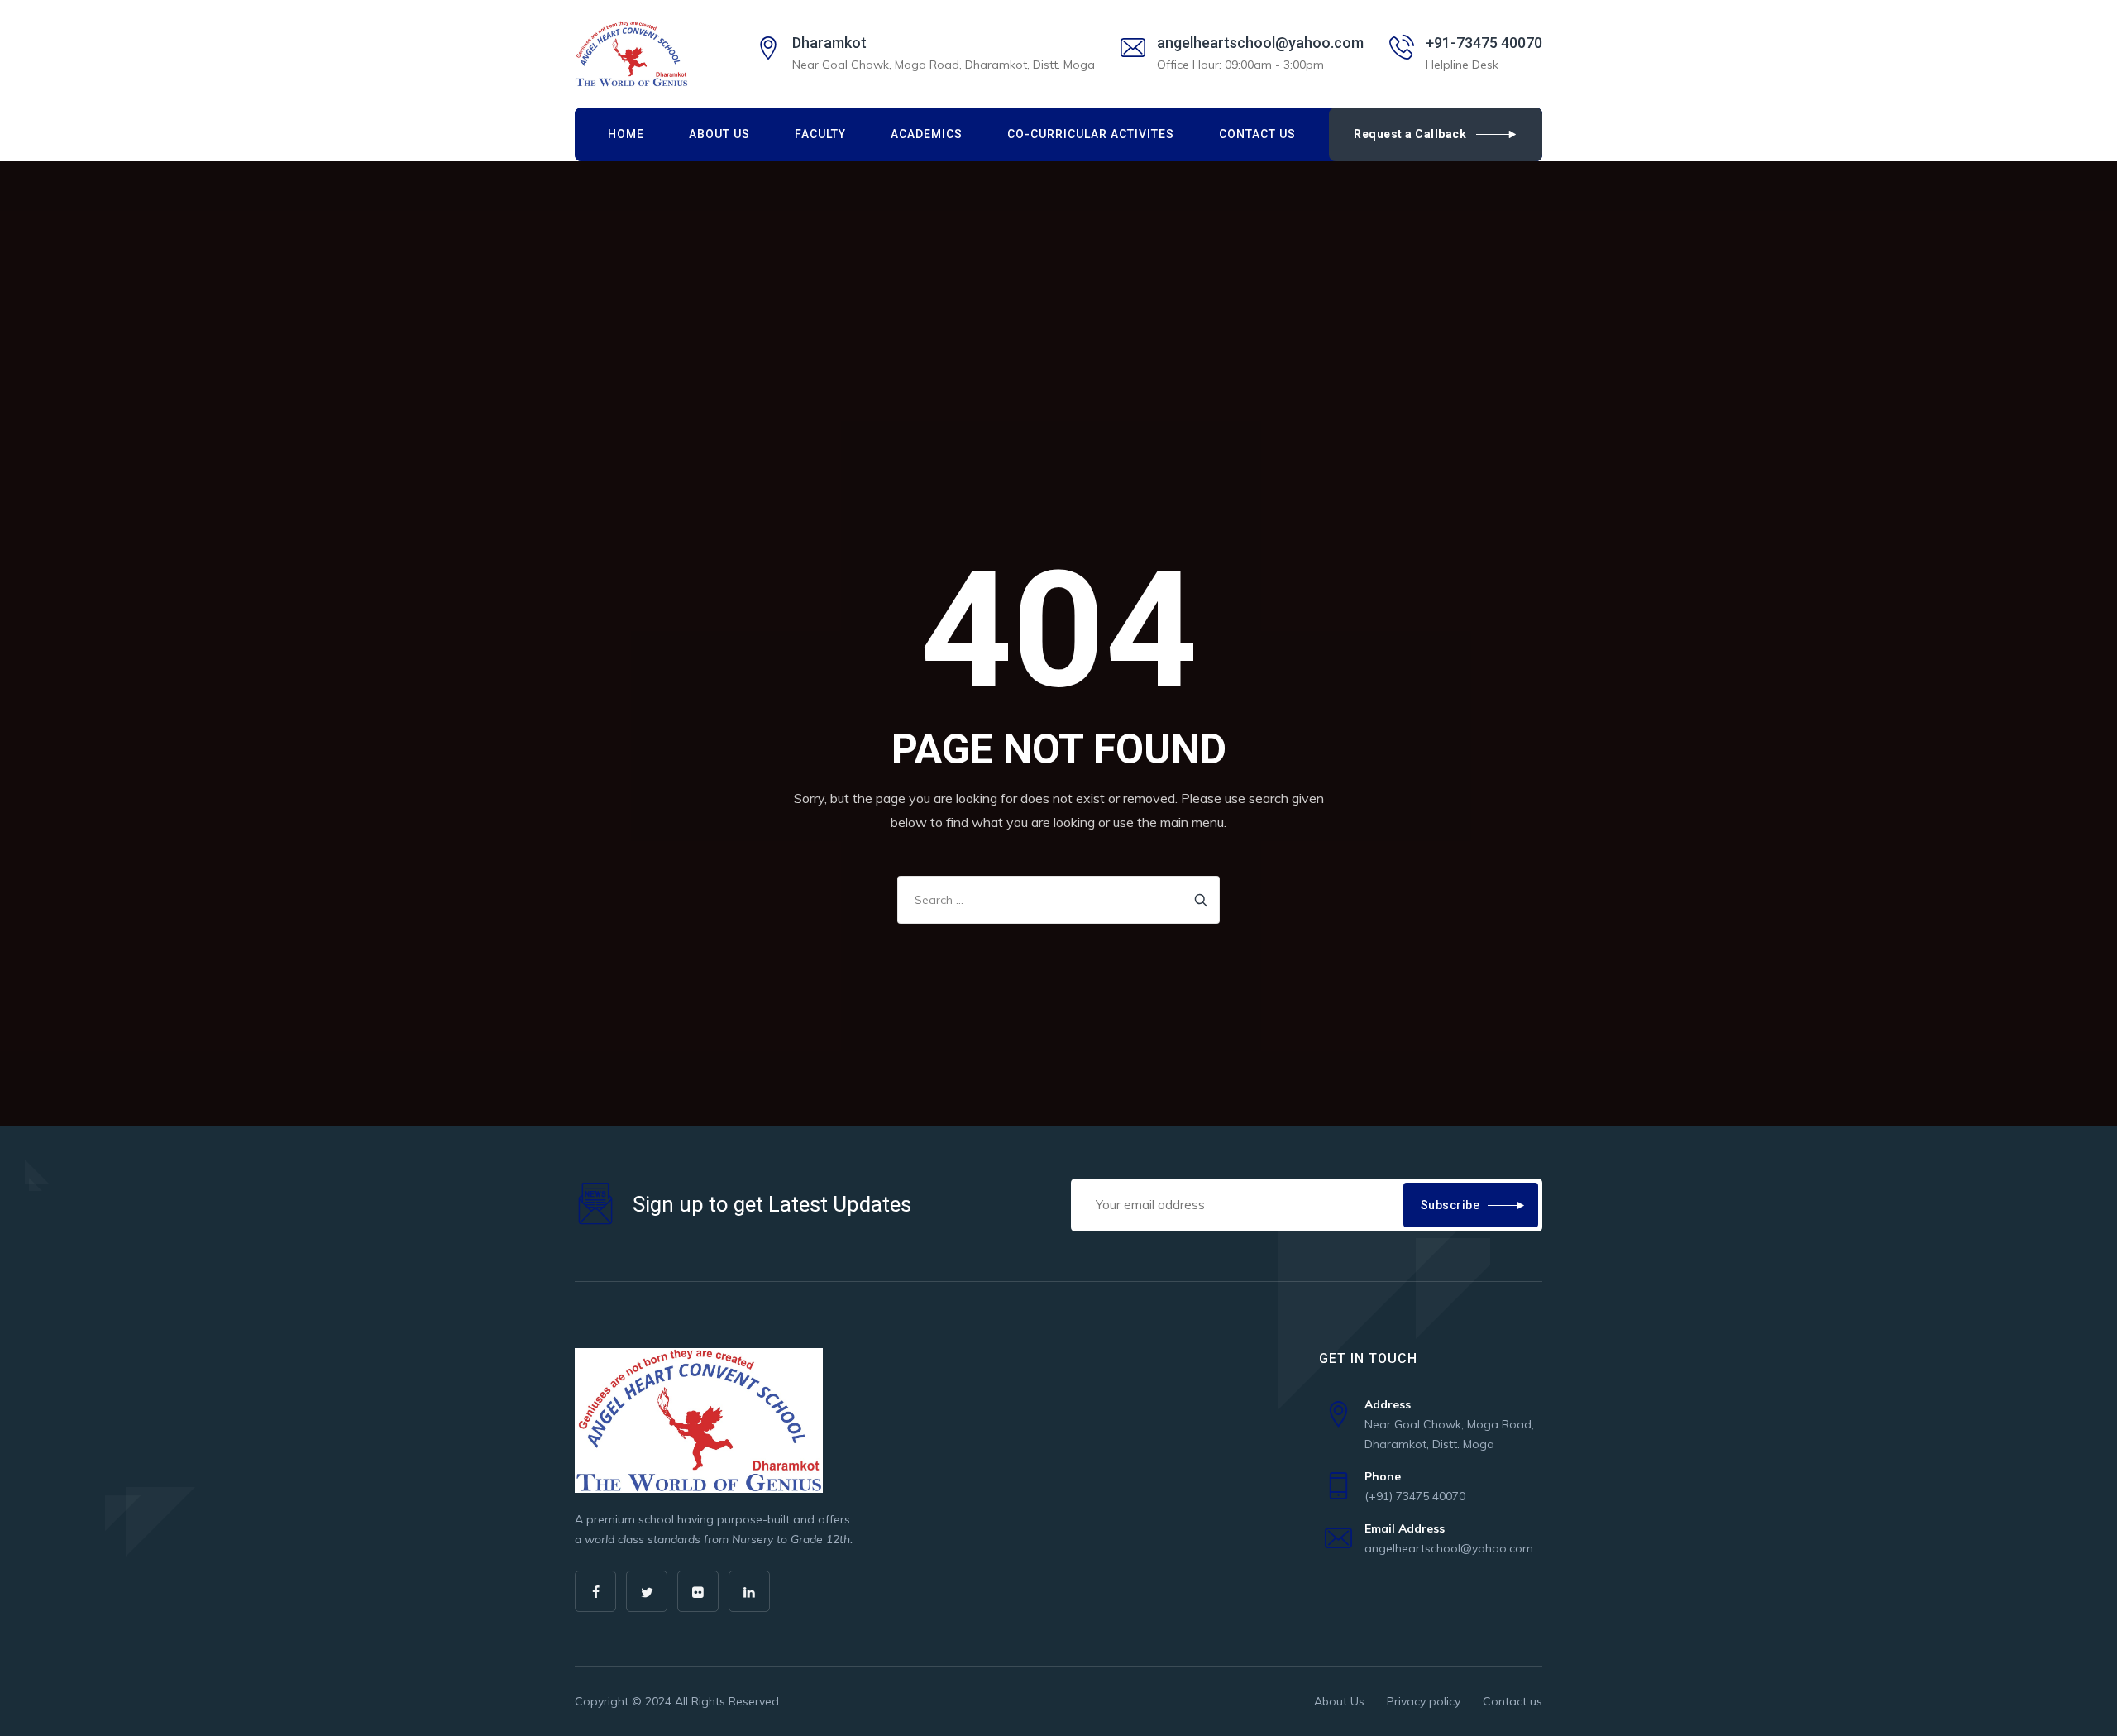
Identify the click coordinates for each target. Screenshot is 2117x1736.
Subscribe (1450, 1205)
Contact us (1512, 1701)
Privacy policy (1424, 1701)
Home (626, 134)
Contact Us (1257, 134)
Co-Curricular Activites (1091, 134)
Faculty (820, 134)
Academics (927, 134)
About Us (719, 134)
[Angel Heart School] (631, 54)
